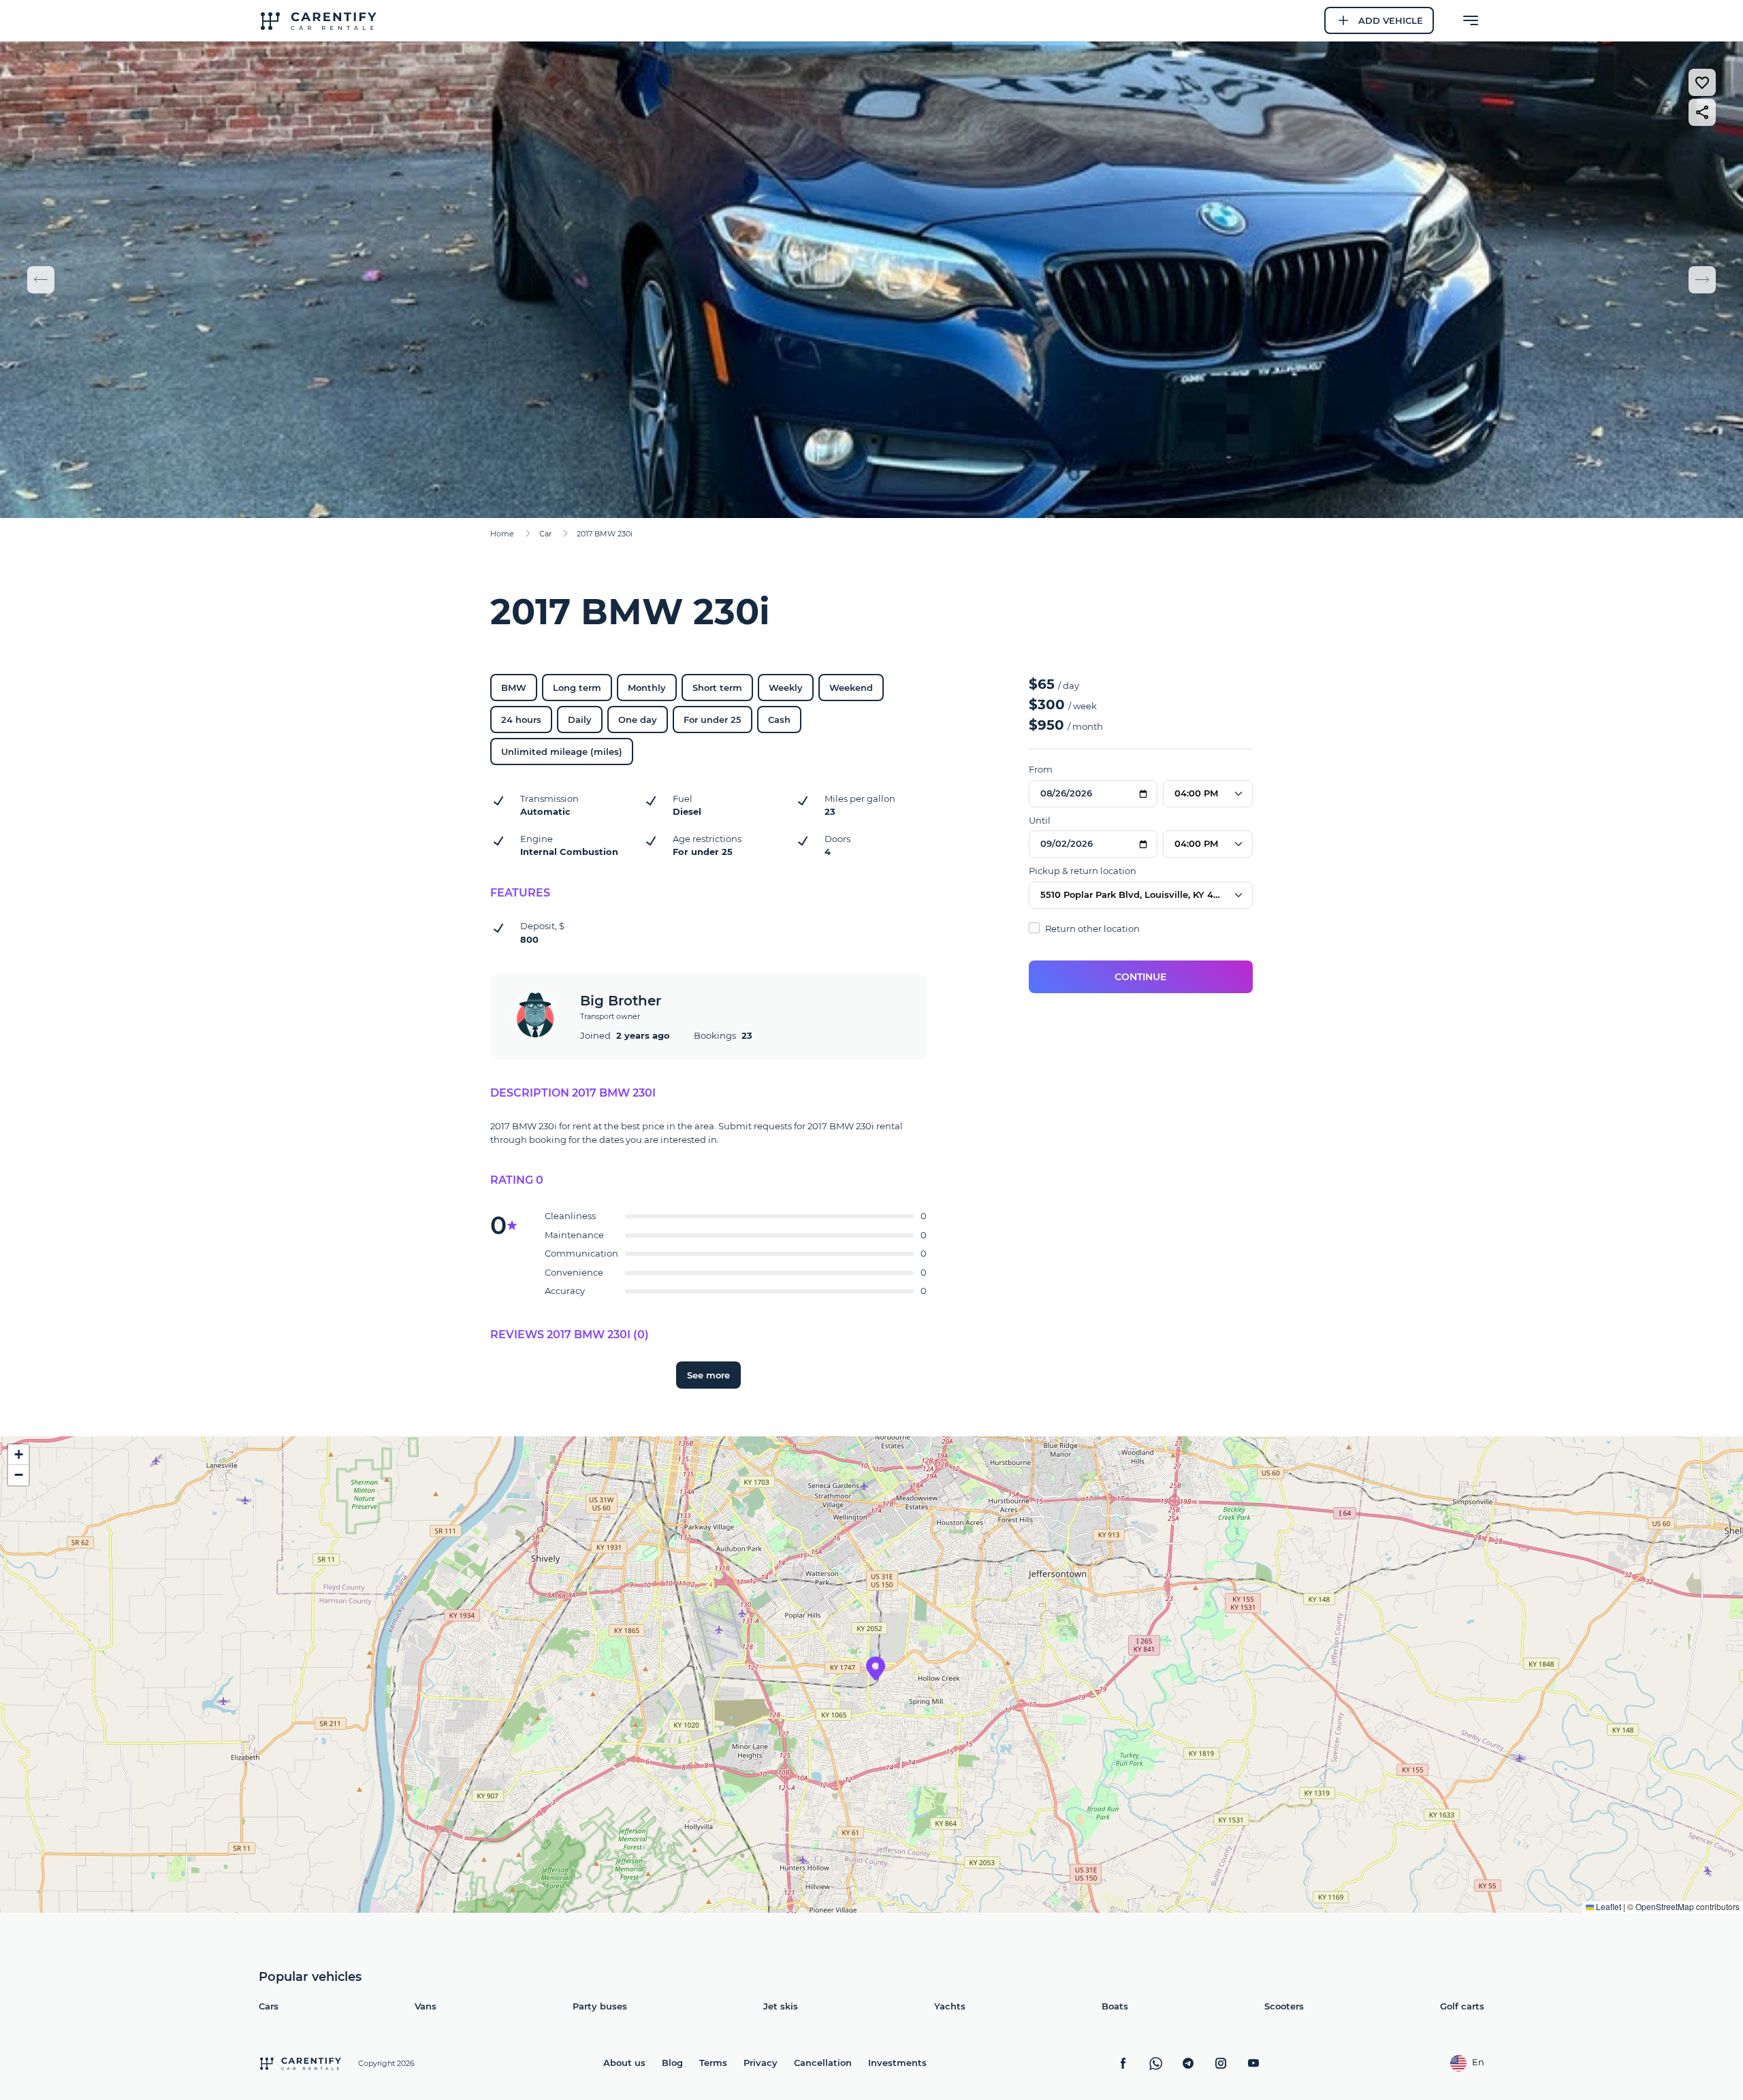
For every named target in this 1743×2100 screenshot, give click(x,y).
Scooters (1284, 2006)
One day (638, 720)
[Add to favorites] (1702, 82)
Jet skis (781, 2006)
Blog (672, 2063)
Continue (1140, 977)
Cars (269, 2006)
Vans (426, 2006)
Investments (897, 2063)
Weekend (851, 688)
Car (545, 534)
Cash (779, 720)
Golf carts (1462, 2006)
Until (1040, 820)
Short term (717, 688)
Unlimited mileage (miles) (562, 752)
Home (502, 534)
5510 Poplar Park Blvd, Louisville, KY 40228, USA (1147, 894)
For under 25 (713, 720)
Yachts (950, 2006)
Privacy (761, 2063)
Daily (580, 720)
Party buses (600, 2006)
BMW (514, 688)
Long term (577, 688)
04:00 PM (1196, 793)
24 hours (521, 720)
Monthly (647, 688)
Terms (713, 2063)
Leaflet (1608, 1906)
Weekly (786, 688)
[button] (876, 1668)
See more (708, 1375)
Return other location (1091, 928)
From (1041, 769)
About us (624, 2063)
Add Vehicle (1391, 20)
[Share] (1702, 112)
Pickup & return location (1083, 871)
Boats (1115, 2006)
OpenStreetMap (1665, 1906)
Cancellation (823, 2063)
